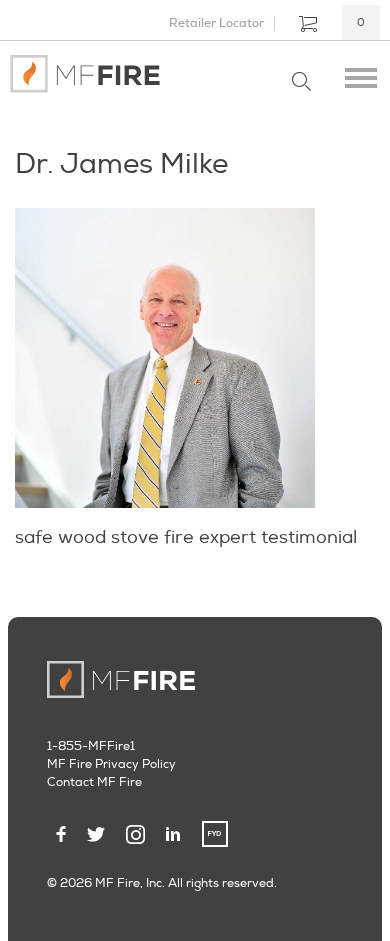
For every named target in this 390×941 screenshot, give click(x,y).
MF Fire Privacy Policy (111, 764)
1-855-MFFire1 (91, 746)
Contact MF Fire (94, 782)
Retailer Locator (216, 23)
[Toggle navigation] (361, 74)
